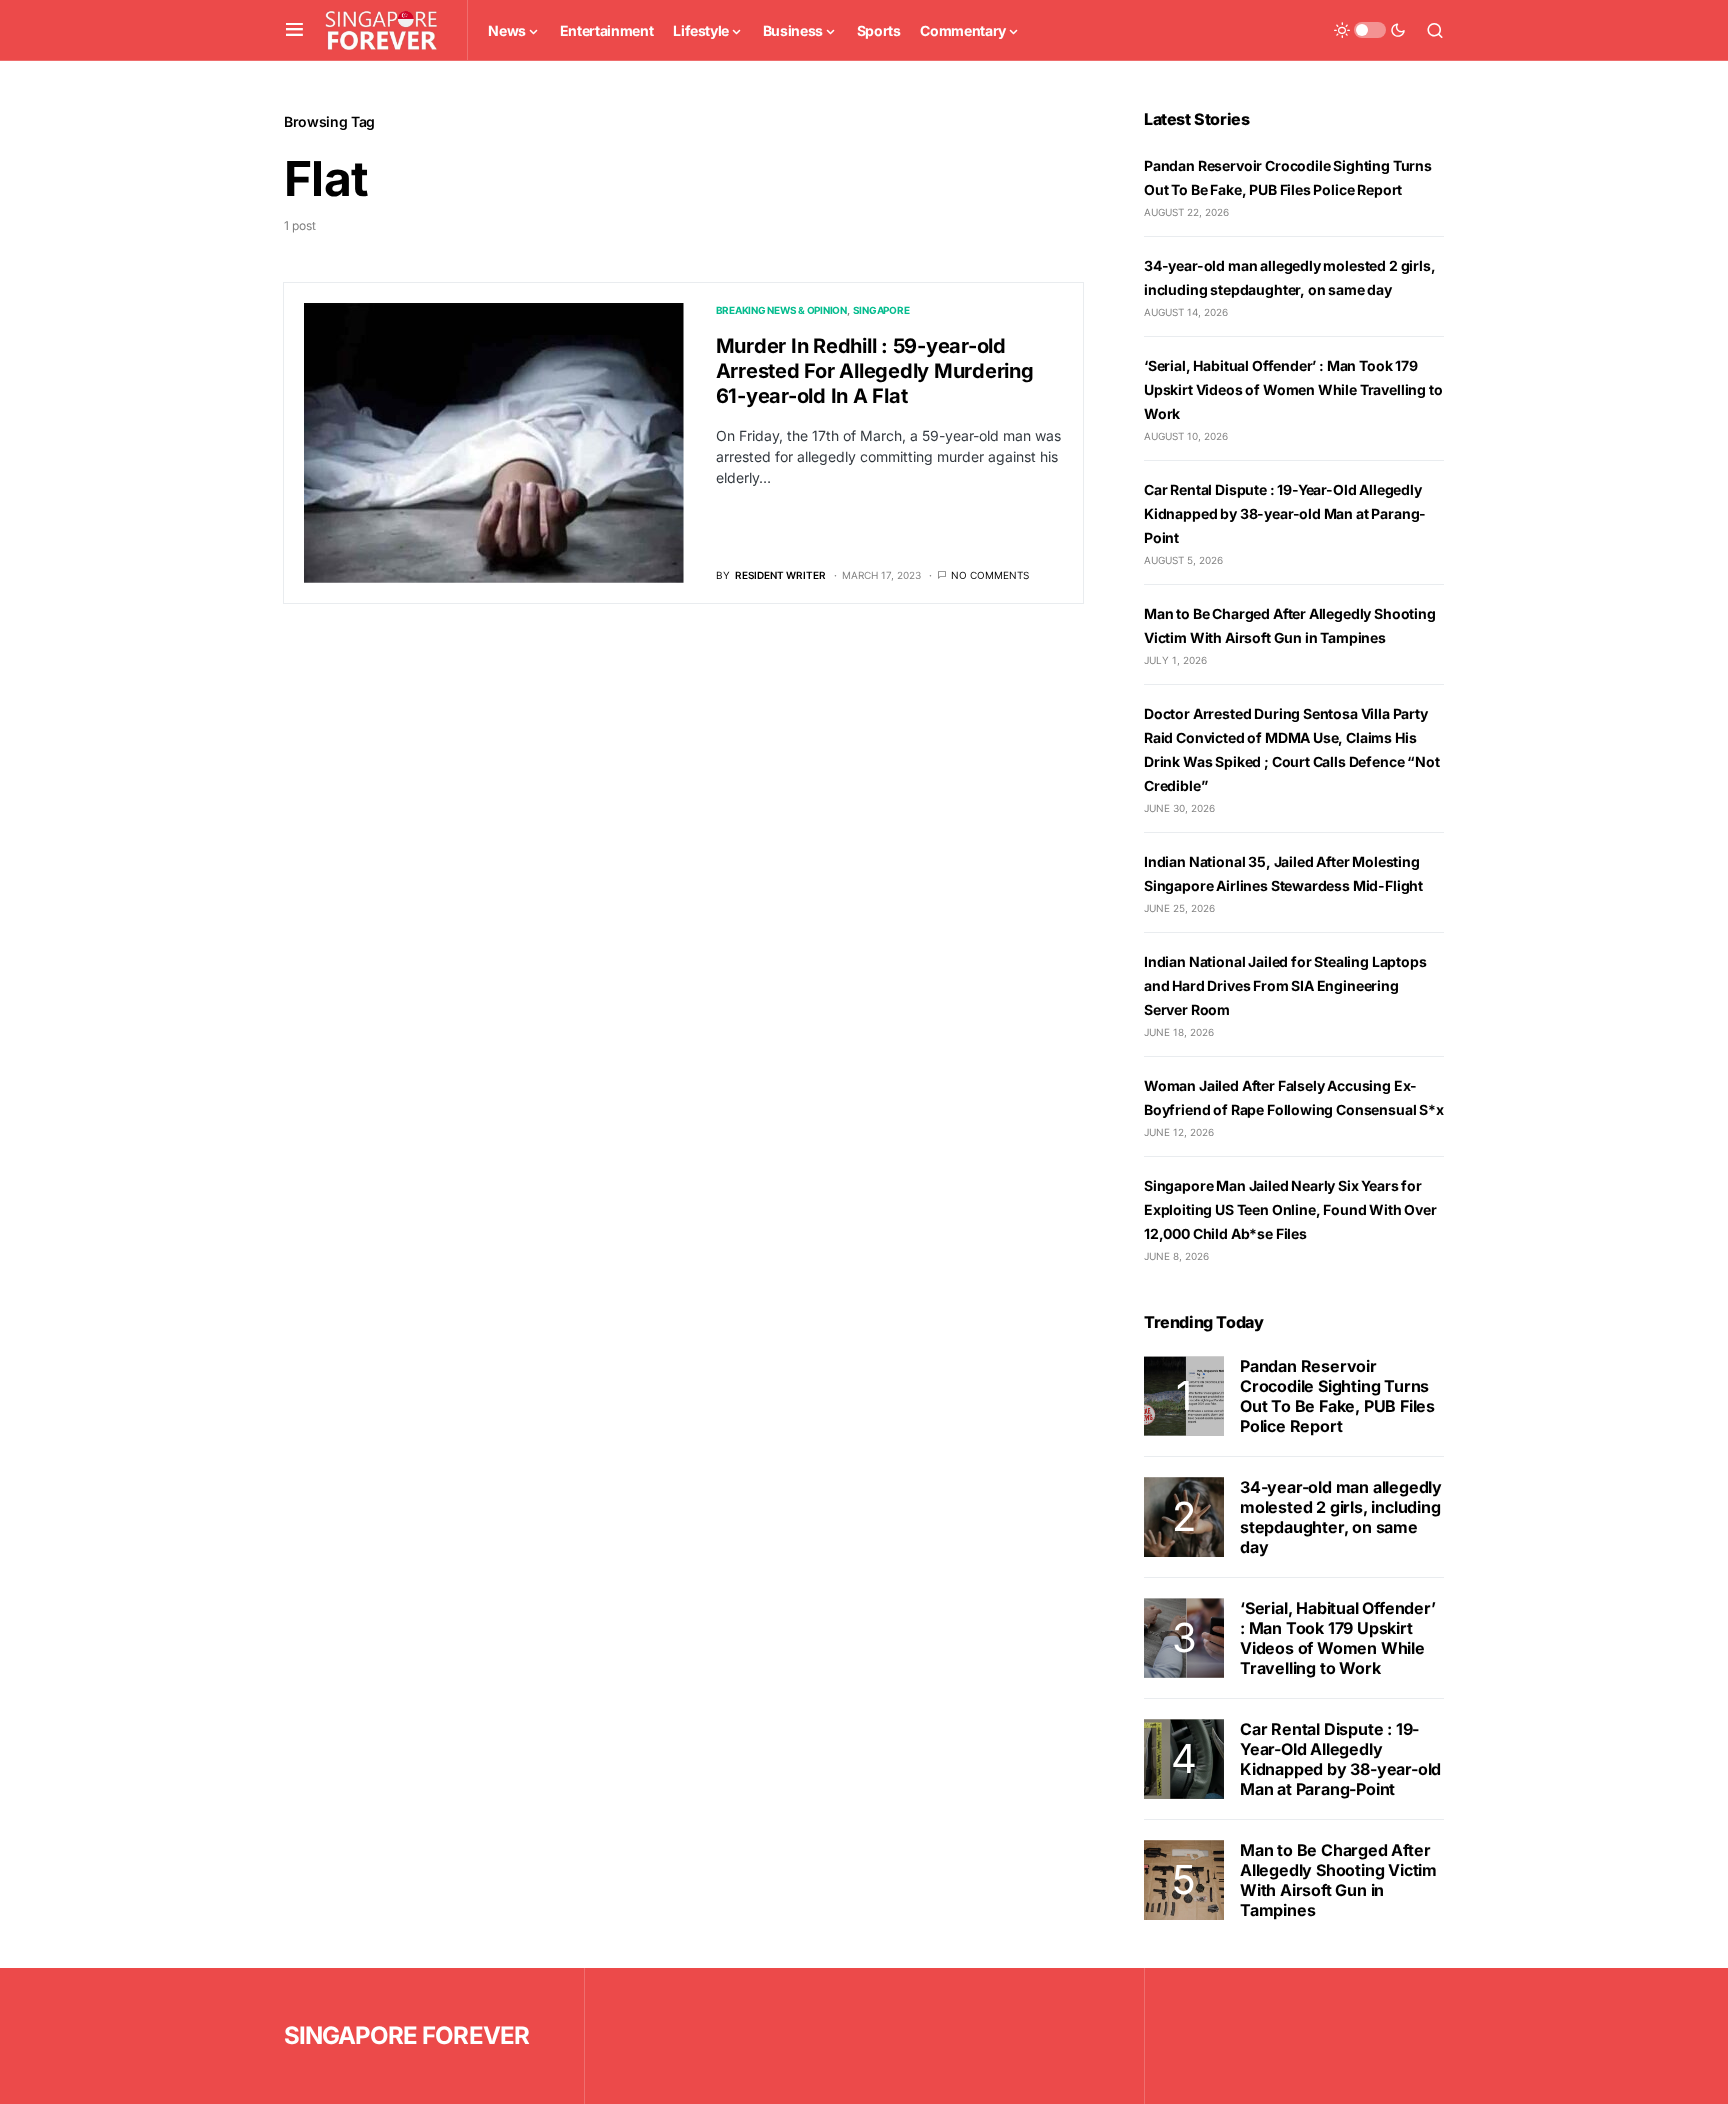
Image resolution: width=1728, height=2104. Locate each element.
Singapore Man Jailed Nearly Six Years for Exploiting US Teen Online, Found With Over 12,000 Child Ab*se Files (1290, 1209)
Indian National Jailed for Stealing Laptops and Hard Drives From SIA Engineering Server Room (1285, 985)
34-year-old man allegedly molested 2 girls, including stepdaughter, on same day (1341, 1517)
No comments (990, 575)
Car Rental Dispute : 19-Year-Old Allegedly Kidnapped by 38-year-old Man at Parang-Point (1285, 513)
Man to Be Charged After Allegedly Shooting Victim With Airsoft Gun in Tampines (1338, 1880)
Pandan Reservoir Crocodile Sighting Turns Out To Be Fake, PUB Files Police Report (1337, 1396)
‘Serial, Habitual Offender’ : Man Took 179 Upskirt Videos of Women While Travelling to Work (1293, 389)
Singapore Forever (406, 2035)
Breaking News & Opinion (781, 310)
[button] (294, 30)
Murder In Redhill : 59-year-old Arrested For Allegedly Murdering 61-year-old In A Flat (875, 371)
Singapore (881, 310)
